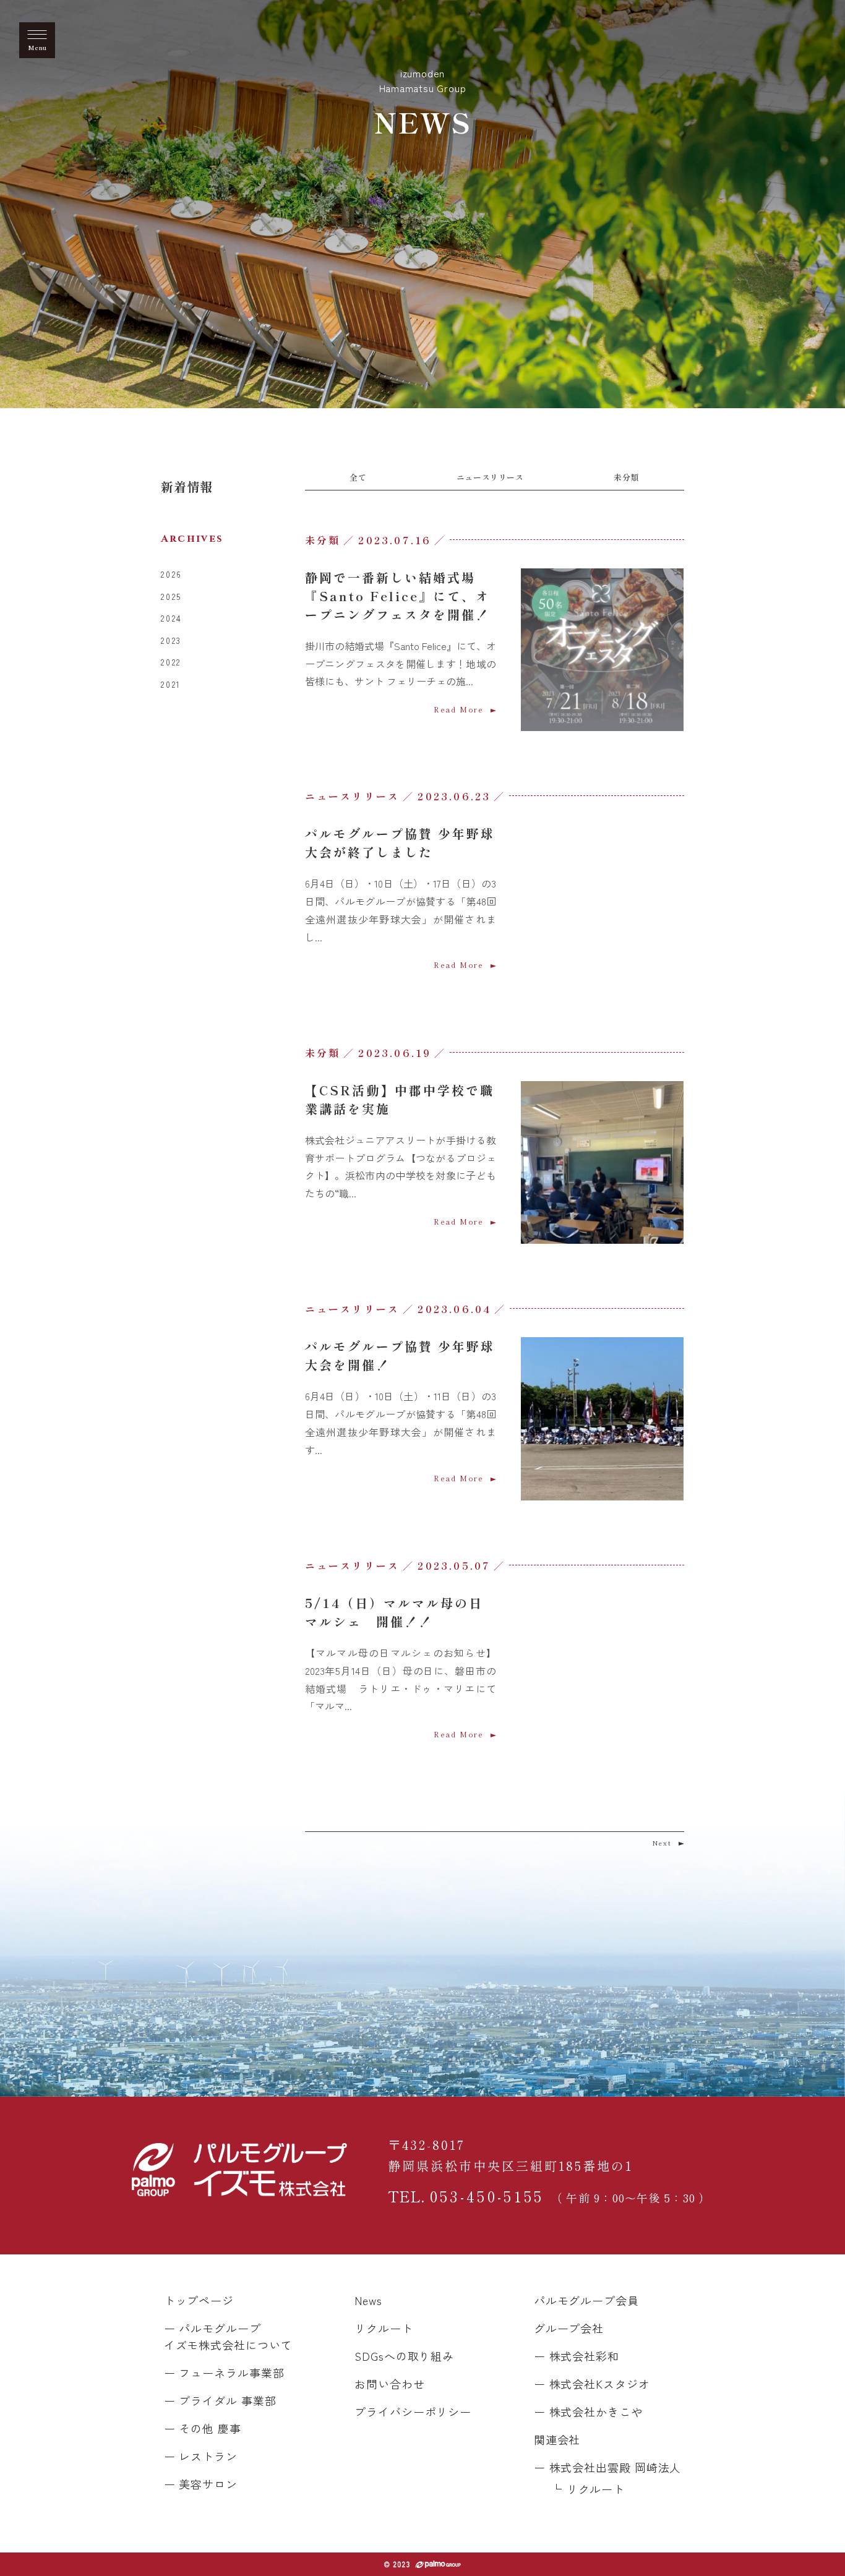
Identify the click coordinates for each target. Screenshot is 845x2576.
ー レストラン (201, 2456)
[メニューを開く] (37, 40)
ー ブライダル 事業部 (220, 2400)
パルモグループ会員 (586, 2300)
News (368, 2300)
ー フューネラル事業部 (224, 2373)
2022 (171, 662)
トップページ (199, 2300)
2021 (171, 684)
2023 (171, 640)
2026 (171, 574)
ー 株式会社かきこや (588, 2411)
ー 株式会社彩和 (577, 2356)
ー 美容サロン (201, 2484)
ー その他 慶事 (203, 2428)
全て (358, 477)
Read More (459, 709)
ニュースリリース (490, 477)
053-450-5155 (550, 2196)
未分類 (626, 477)
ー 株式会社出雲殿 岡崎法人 (608, 2467)
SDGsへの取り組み (404, 2356)
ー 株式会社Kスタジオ (592, 2384)
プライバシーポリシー (413, 2411)
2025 (171, 597)
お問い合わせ (389, 2384)
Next (662, 1843)
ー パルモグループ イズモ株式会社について (228, 2336)
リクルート (384, 2328)
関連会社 (557, 2439)
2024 (171, 618)
